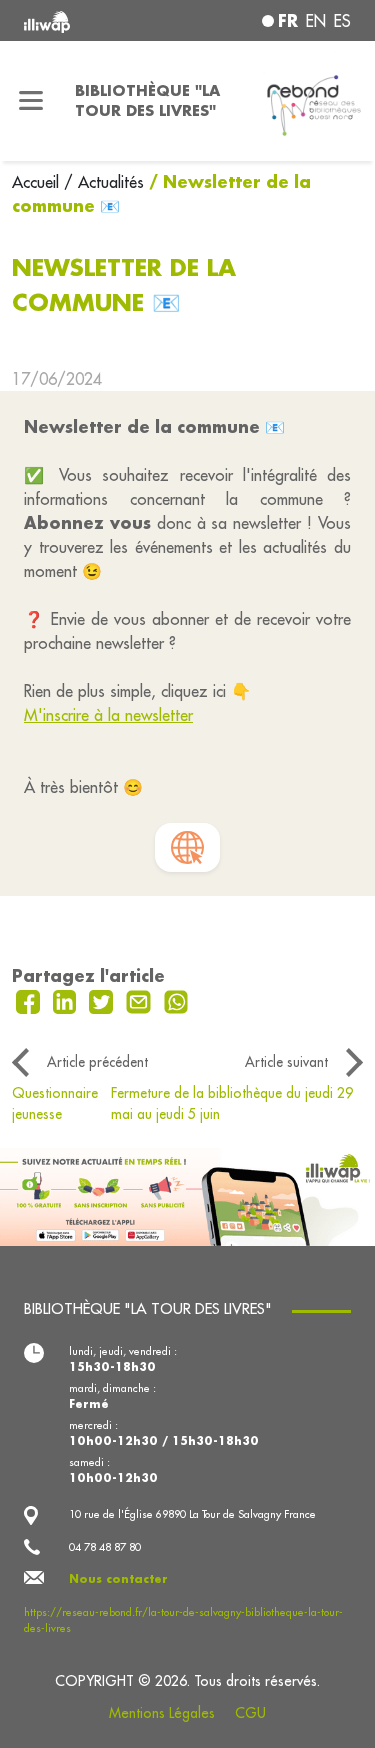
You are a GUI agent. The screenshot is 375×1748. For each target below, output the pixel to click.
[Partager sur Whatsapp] (176, 1000)
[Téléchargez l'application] (187, 1195)
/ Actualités (104, 182)
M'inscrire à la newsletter (108, 715)
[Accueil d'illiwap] (85, 20)
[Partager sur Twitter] (103, 1000)
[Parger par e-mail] (141, 1000)
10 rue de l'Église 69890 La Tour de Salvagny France (192, 1514)
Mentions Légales (162, 1713)
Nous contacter (118, 1579)
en (316, 21)
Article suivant (286, 1062)
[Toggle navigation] (31, 101)
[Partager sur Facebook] (30, 1000)
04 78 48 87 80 (105, 1547)
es (342, 21)
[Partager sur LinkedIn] (67, 1000)
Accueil (38, 182)
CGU (250, 1713)
